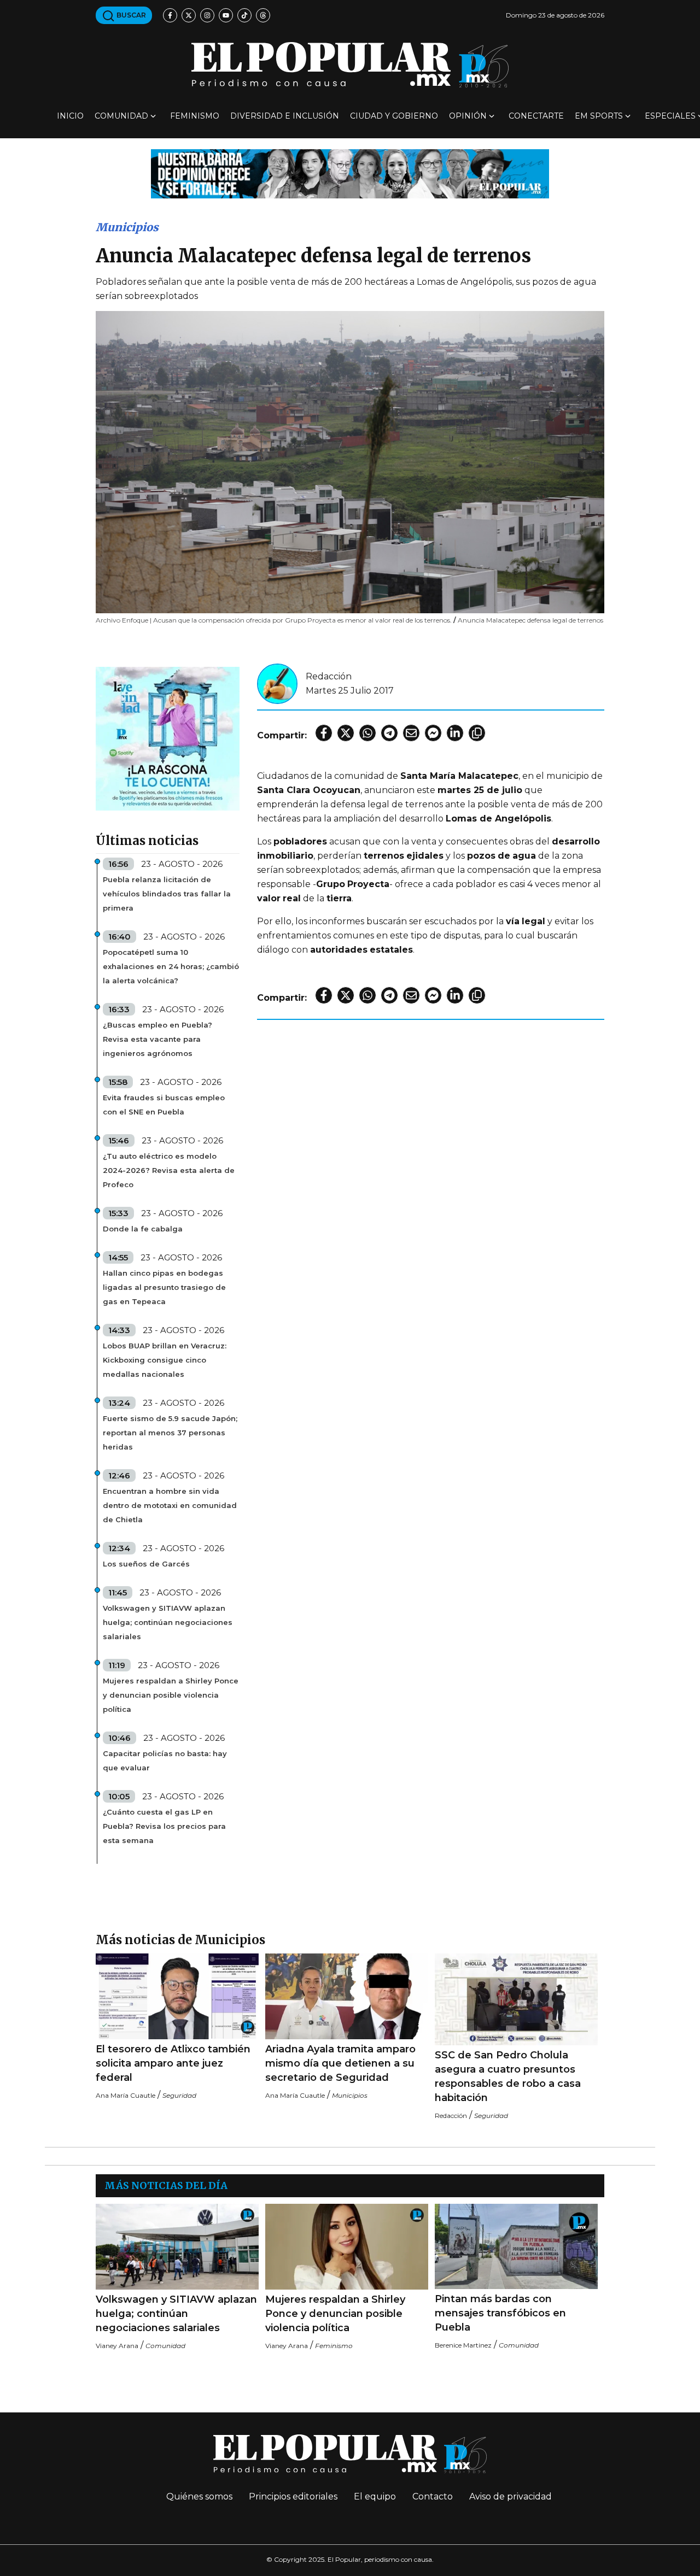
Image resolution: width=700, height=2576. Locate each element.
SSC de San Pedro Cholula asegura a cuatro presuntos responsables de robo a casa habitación (508, 2076)
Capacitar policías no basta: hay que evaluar (165, 1761)
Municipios (127, 227)
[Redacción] (277, 683)
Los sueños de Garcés (146, 1564)
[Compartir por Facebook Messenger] (433, 733)
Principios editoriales (293, 2496)
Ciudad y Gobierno (394, 116)
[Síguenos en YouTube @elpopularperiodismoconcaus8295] (226, 15)
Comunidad (121, 116)
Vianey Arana (117, 2346)
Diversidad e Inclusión (285, 116)
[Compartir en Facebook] (324, 733)
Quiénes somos (199, 2496)
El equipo (375, 2496)
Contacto (433, 2496)
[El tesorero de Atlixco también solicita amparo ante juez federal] (177, 1996)
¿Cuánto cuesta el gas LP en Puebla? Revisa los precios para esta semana (164, 1826)
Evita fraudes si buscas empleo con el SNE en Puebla (164, 1105)
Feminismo (195, 116)
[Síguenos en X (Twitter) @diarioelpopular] (189, 15)
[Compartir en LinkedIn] (455, 733)
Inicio (70, 116)
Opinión (468, 116)
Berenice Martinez (463, 2345)
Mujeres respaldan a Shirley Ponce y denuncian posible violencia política (171, 1695)
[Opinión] (350, 173)
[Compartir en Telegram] (389, 733)
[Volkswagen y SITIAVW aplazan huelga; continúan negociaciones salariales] (177, 2247)
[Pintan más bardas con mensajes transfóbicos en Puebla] (516, 2246)
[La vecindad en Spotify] (168, 738)
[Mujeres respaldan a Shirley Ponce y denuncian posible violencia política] (347, 2247)
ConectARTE (536, 116)
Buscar (130, 15)
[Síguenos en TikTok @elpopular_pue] (244, 15)
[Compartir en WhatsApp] (367, 733)
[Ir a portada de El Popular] (350, 65)
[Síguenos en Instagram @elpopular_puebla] (207, 15)
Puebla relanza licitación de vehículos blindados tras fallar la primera (167, 894)
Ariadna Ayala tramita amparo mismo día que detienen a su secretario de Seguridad (340, 2063)
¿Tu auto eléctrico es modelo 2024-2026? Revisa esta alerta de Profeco (169, 1170)
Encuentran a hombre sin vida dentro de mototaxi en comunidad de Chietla (170, 1505)
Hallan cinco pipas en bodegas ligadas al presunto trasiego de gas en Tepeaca (164, 1287)
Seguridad (179, 2095)
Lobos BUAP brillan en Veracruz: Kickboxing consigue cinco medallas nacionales (165, 1360)
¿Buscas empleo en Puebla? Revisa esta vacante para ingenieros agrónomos (157, 1039)
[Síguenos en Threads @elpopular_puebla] (263, 15)
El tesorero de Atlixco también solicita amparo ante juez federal (173, 2063)
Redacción (329, 676)
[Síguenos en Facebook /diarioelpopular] (170, 15)
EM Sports (599, 116)
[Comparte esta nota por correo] (411, 733)
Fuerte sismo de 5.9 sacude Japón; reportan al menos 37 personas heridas (170, 1433)
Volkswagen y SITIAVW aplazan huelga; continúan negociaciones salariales (168, 1622)
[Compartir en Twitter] (346, 733)
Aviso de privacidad (511, 2496)
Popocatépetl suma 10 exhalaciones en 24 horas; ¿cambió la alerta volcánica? (171, 966)
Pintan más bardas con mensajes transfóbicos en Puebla (500, 2313)
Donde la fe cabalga (143, 1229)
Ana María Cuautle (126, 2095)
